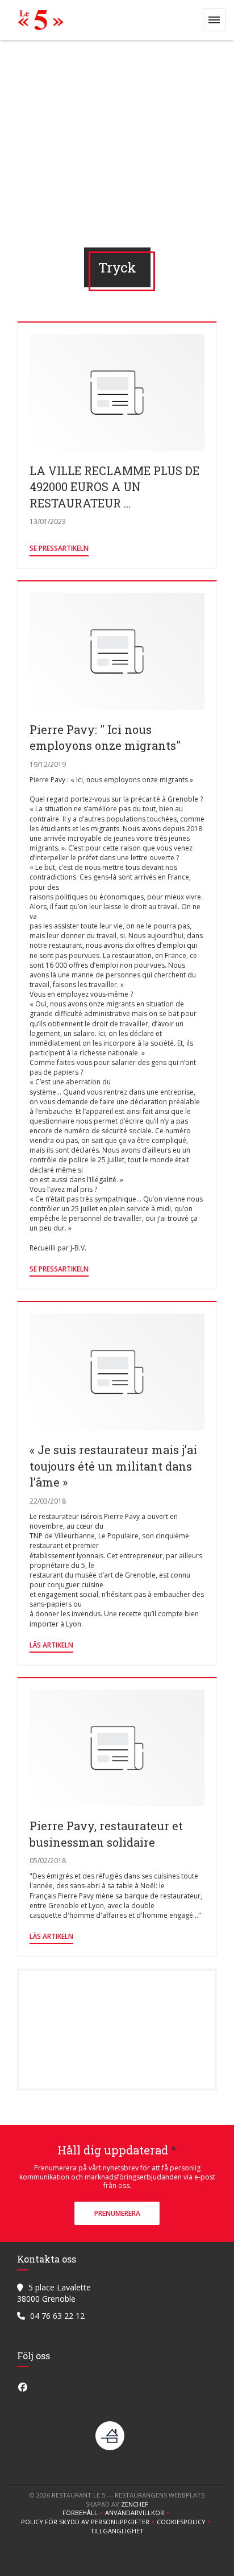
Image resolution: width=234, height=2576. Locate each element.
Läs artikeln (51, 1645)
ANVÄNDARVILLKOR (138, 2513)
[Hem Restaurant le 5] (38, 20)
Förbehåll (84, 2513)
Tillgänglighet (117, 2531)
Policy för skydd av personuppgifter (89, 2522)
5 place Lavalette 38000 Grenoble (54, 2293)
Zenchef (135, 2504)
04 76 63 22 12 (57, 2316)
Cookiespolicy (185, 2522)
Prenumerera (117, 2213)
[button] (214, 20)
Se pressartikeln (59, 548)
